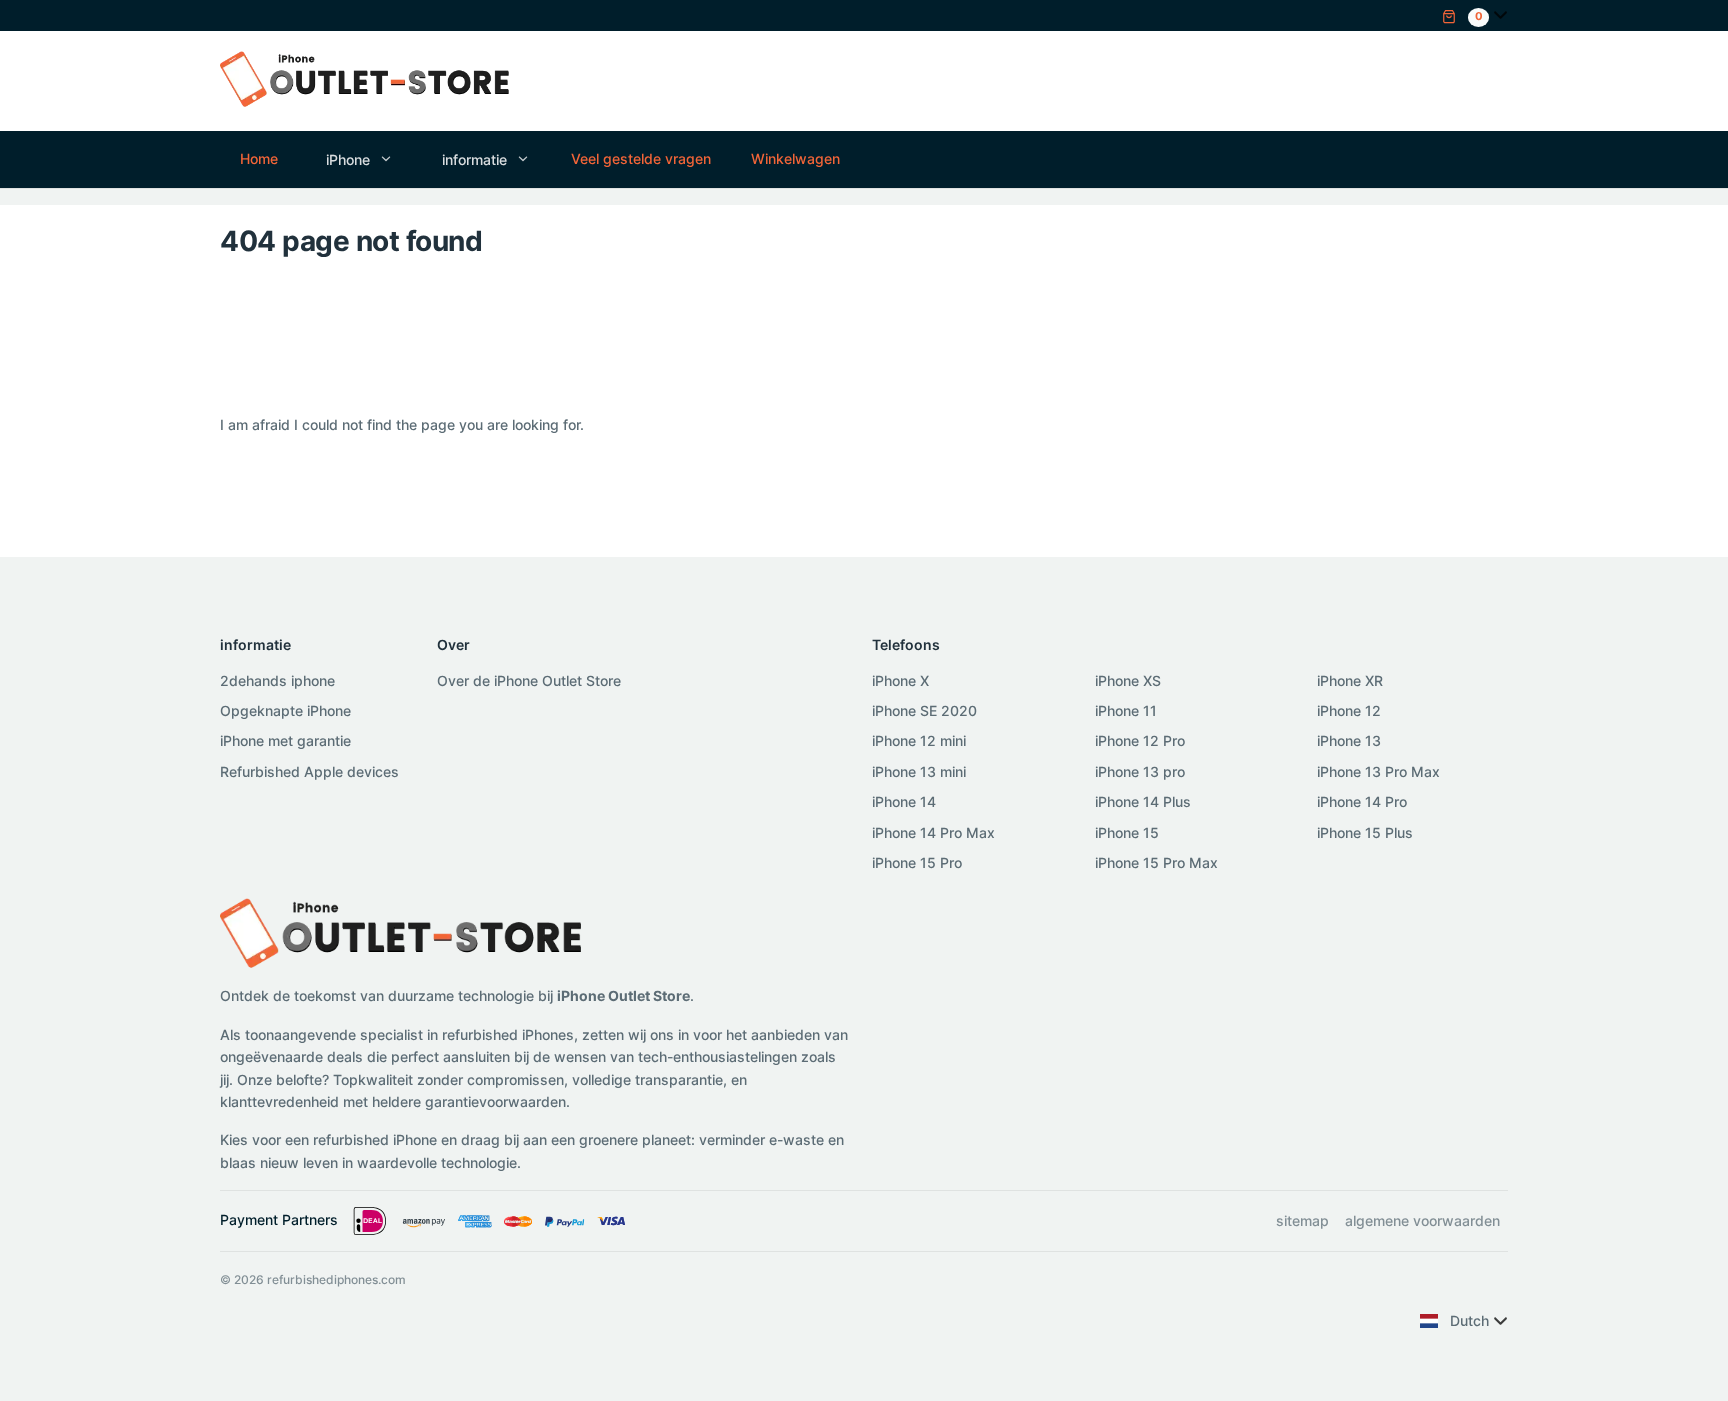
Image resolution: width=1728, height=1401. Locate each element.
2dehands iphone (277, 680)
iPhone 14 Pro (1362, 801)
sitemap (1302, 1220)
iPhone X (900, 680)
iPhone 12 (1349, 710)
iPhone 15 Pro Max (1156, 862)
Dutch (1469, 1320)
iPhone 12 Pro (1140, 740)
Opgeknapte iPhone (285, 710)
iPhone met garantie (285, 740)
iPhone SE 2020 (924, 710)
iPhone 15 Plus (1365, 832)
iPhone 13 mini (919, 771)
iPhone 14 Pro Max (933, 832)
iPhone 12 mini (919, 740)
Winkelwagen (795, 158)
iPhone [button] (348, 159)
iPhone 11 (1126, 710)
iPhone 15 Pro (917, 862)
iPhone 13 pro (1140, 771)
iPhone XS (1128, 680)
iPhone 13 (1349, 740)
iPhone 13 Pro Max (1378, 771)
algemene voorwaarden (1422, 1220)
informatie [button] (474, 159)
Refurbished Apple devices (309, 771)
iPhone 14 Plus (1143, 801)
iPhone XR (1350, 680)
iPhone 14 (904, 801)
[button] (1465, 14)
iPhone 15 (1127, 832)
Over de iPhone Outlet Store (529, 680)
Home (259, 158)
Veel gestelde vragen (641, 158)
